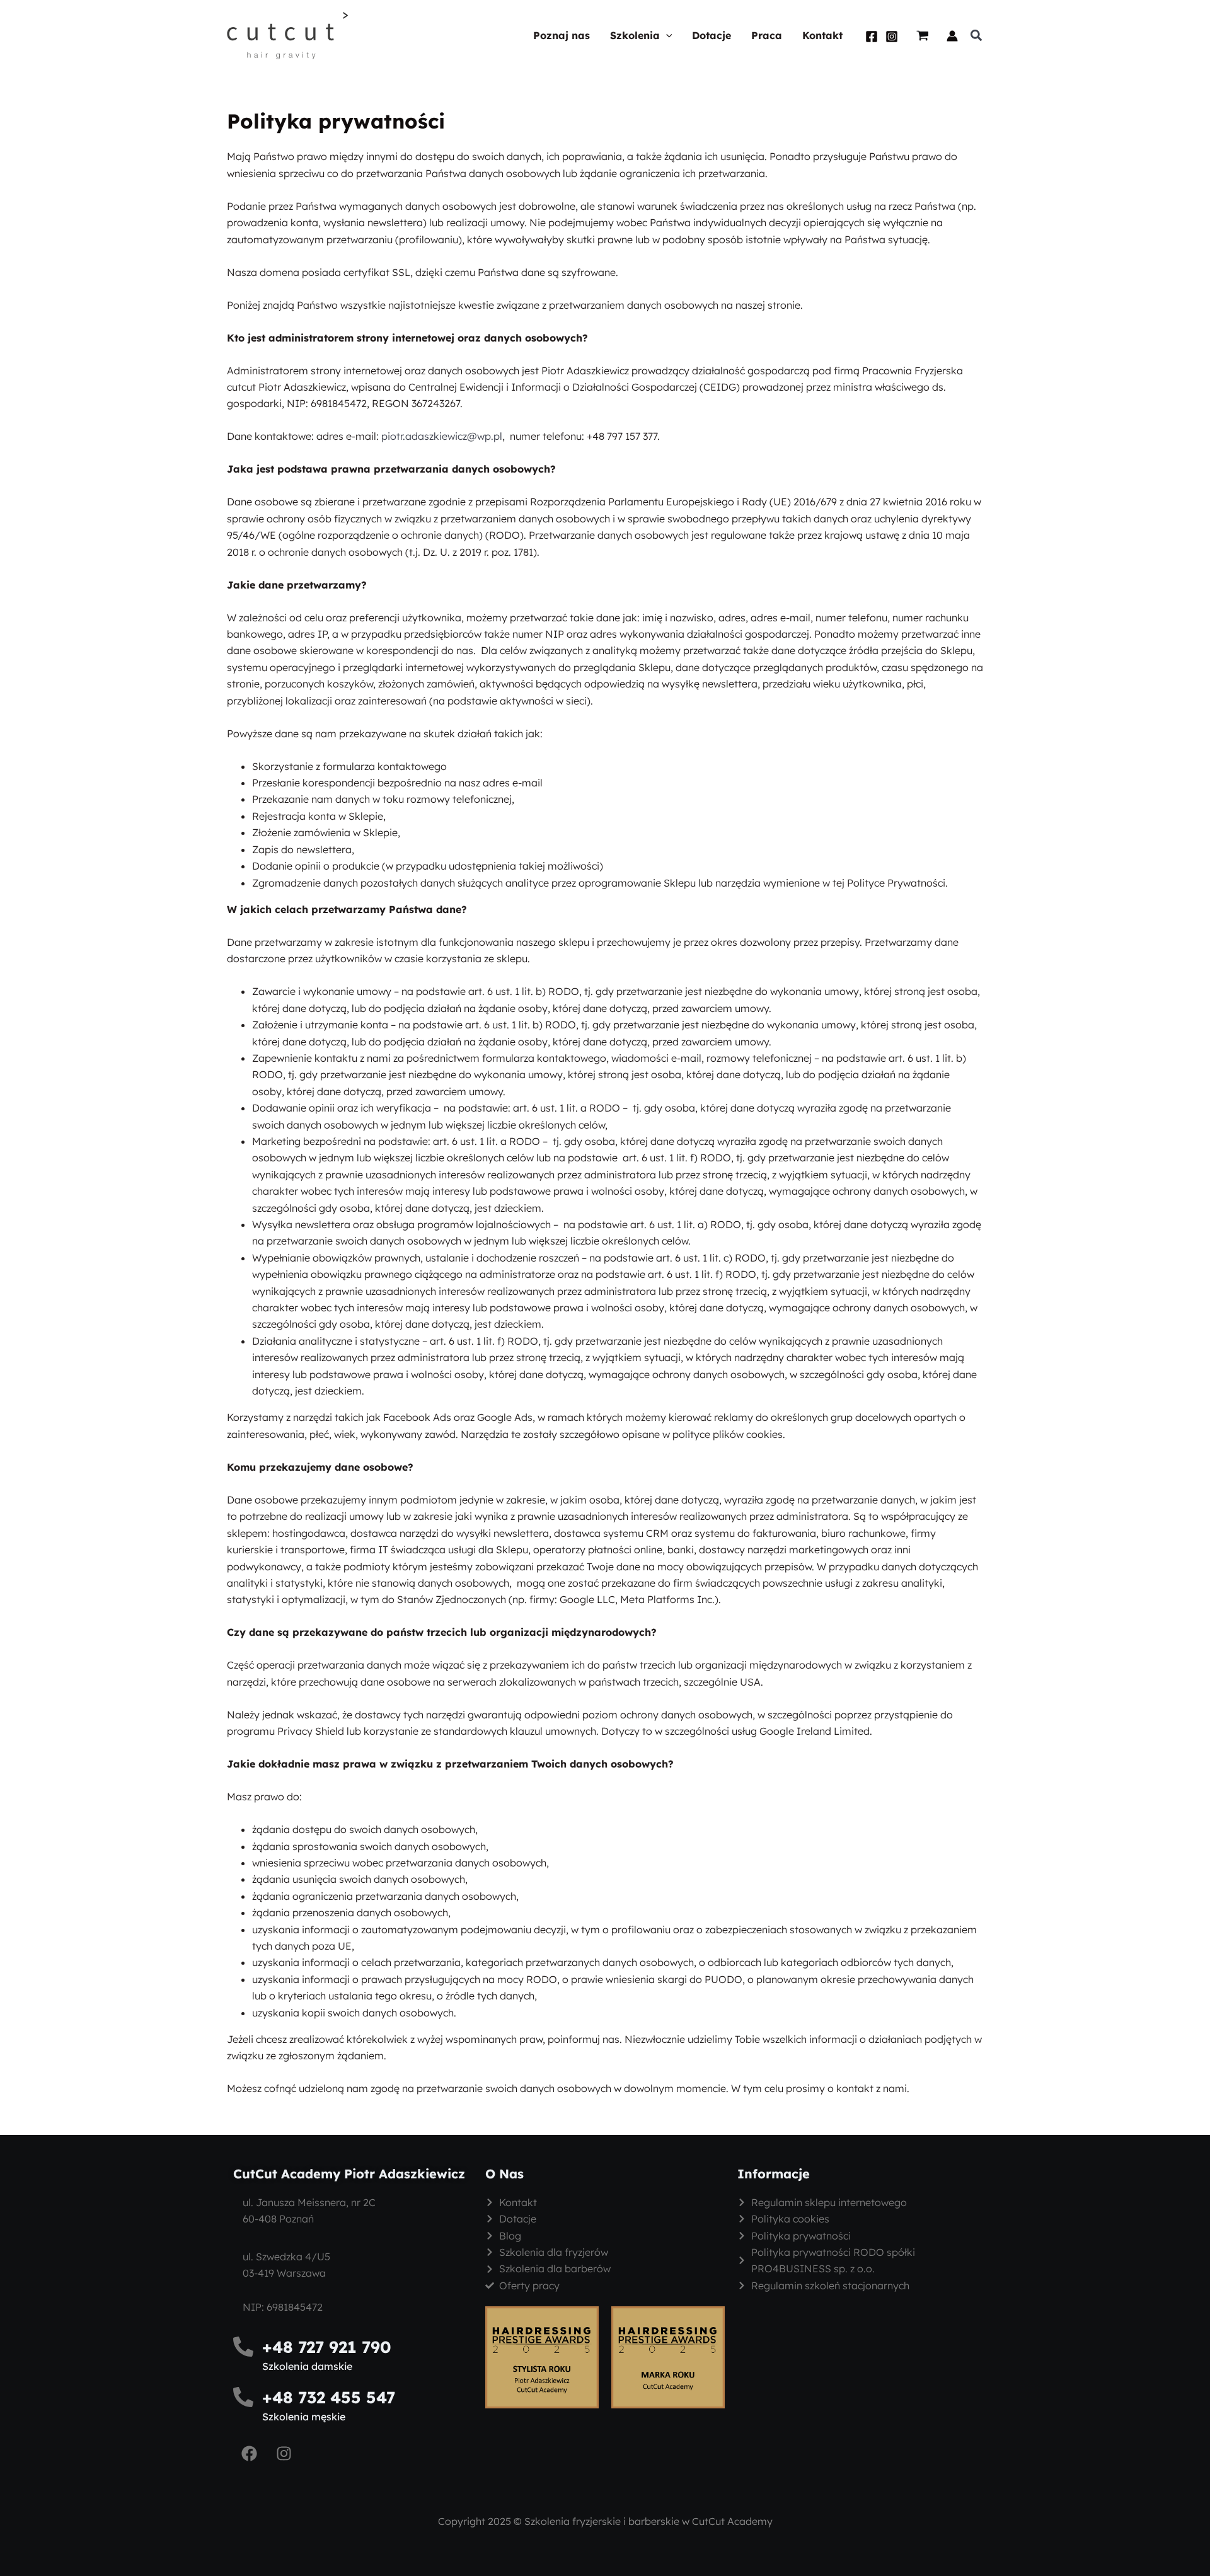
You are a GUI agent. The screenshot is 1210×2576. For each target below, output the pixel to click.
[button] (666, 36)
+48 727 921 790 (327, 2347)
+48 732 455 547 (329, 2397)
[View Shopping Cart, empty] (922, 36)
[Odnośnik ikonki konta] (952, 36)
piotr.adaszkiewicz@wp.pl (442, 436)
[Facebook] (872, 37)
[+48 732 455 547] (243, 2397)
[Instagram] (892, 37)
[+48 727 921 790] (243, 2347)
